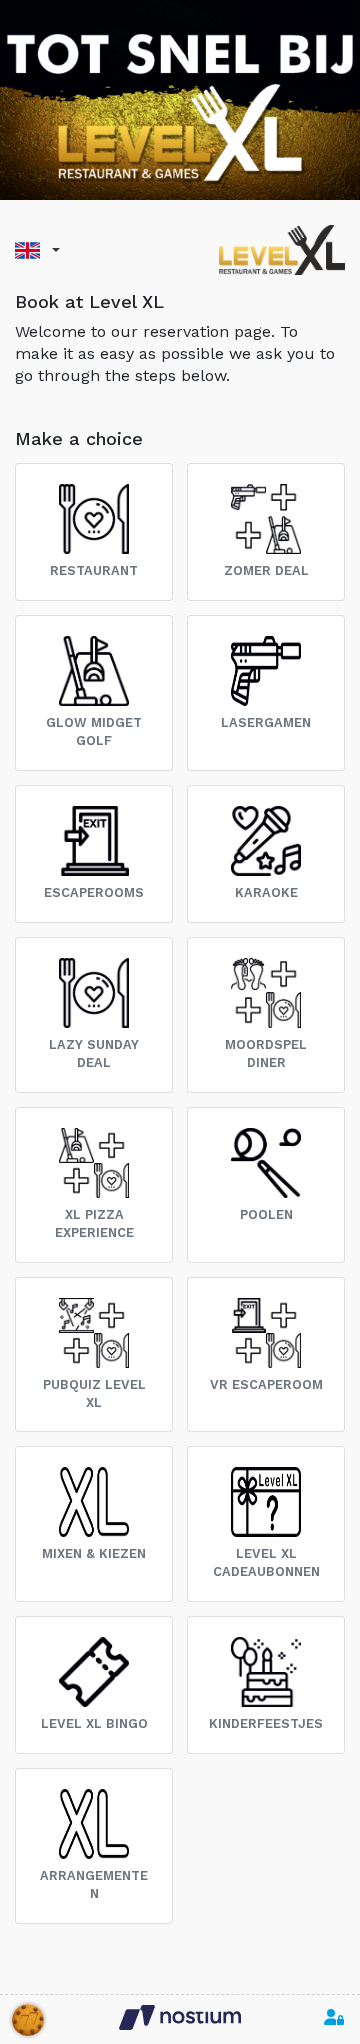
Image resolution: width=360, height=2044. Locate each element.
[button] (37, 250)
